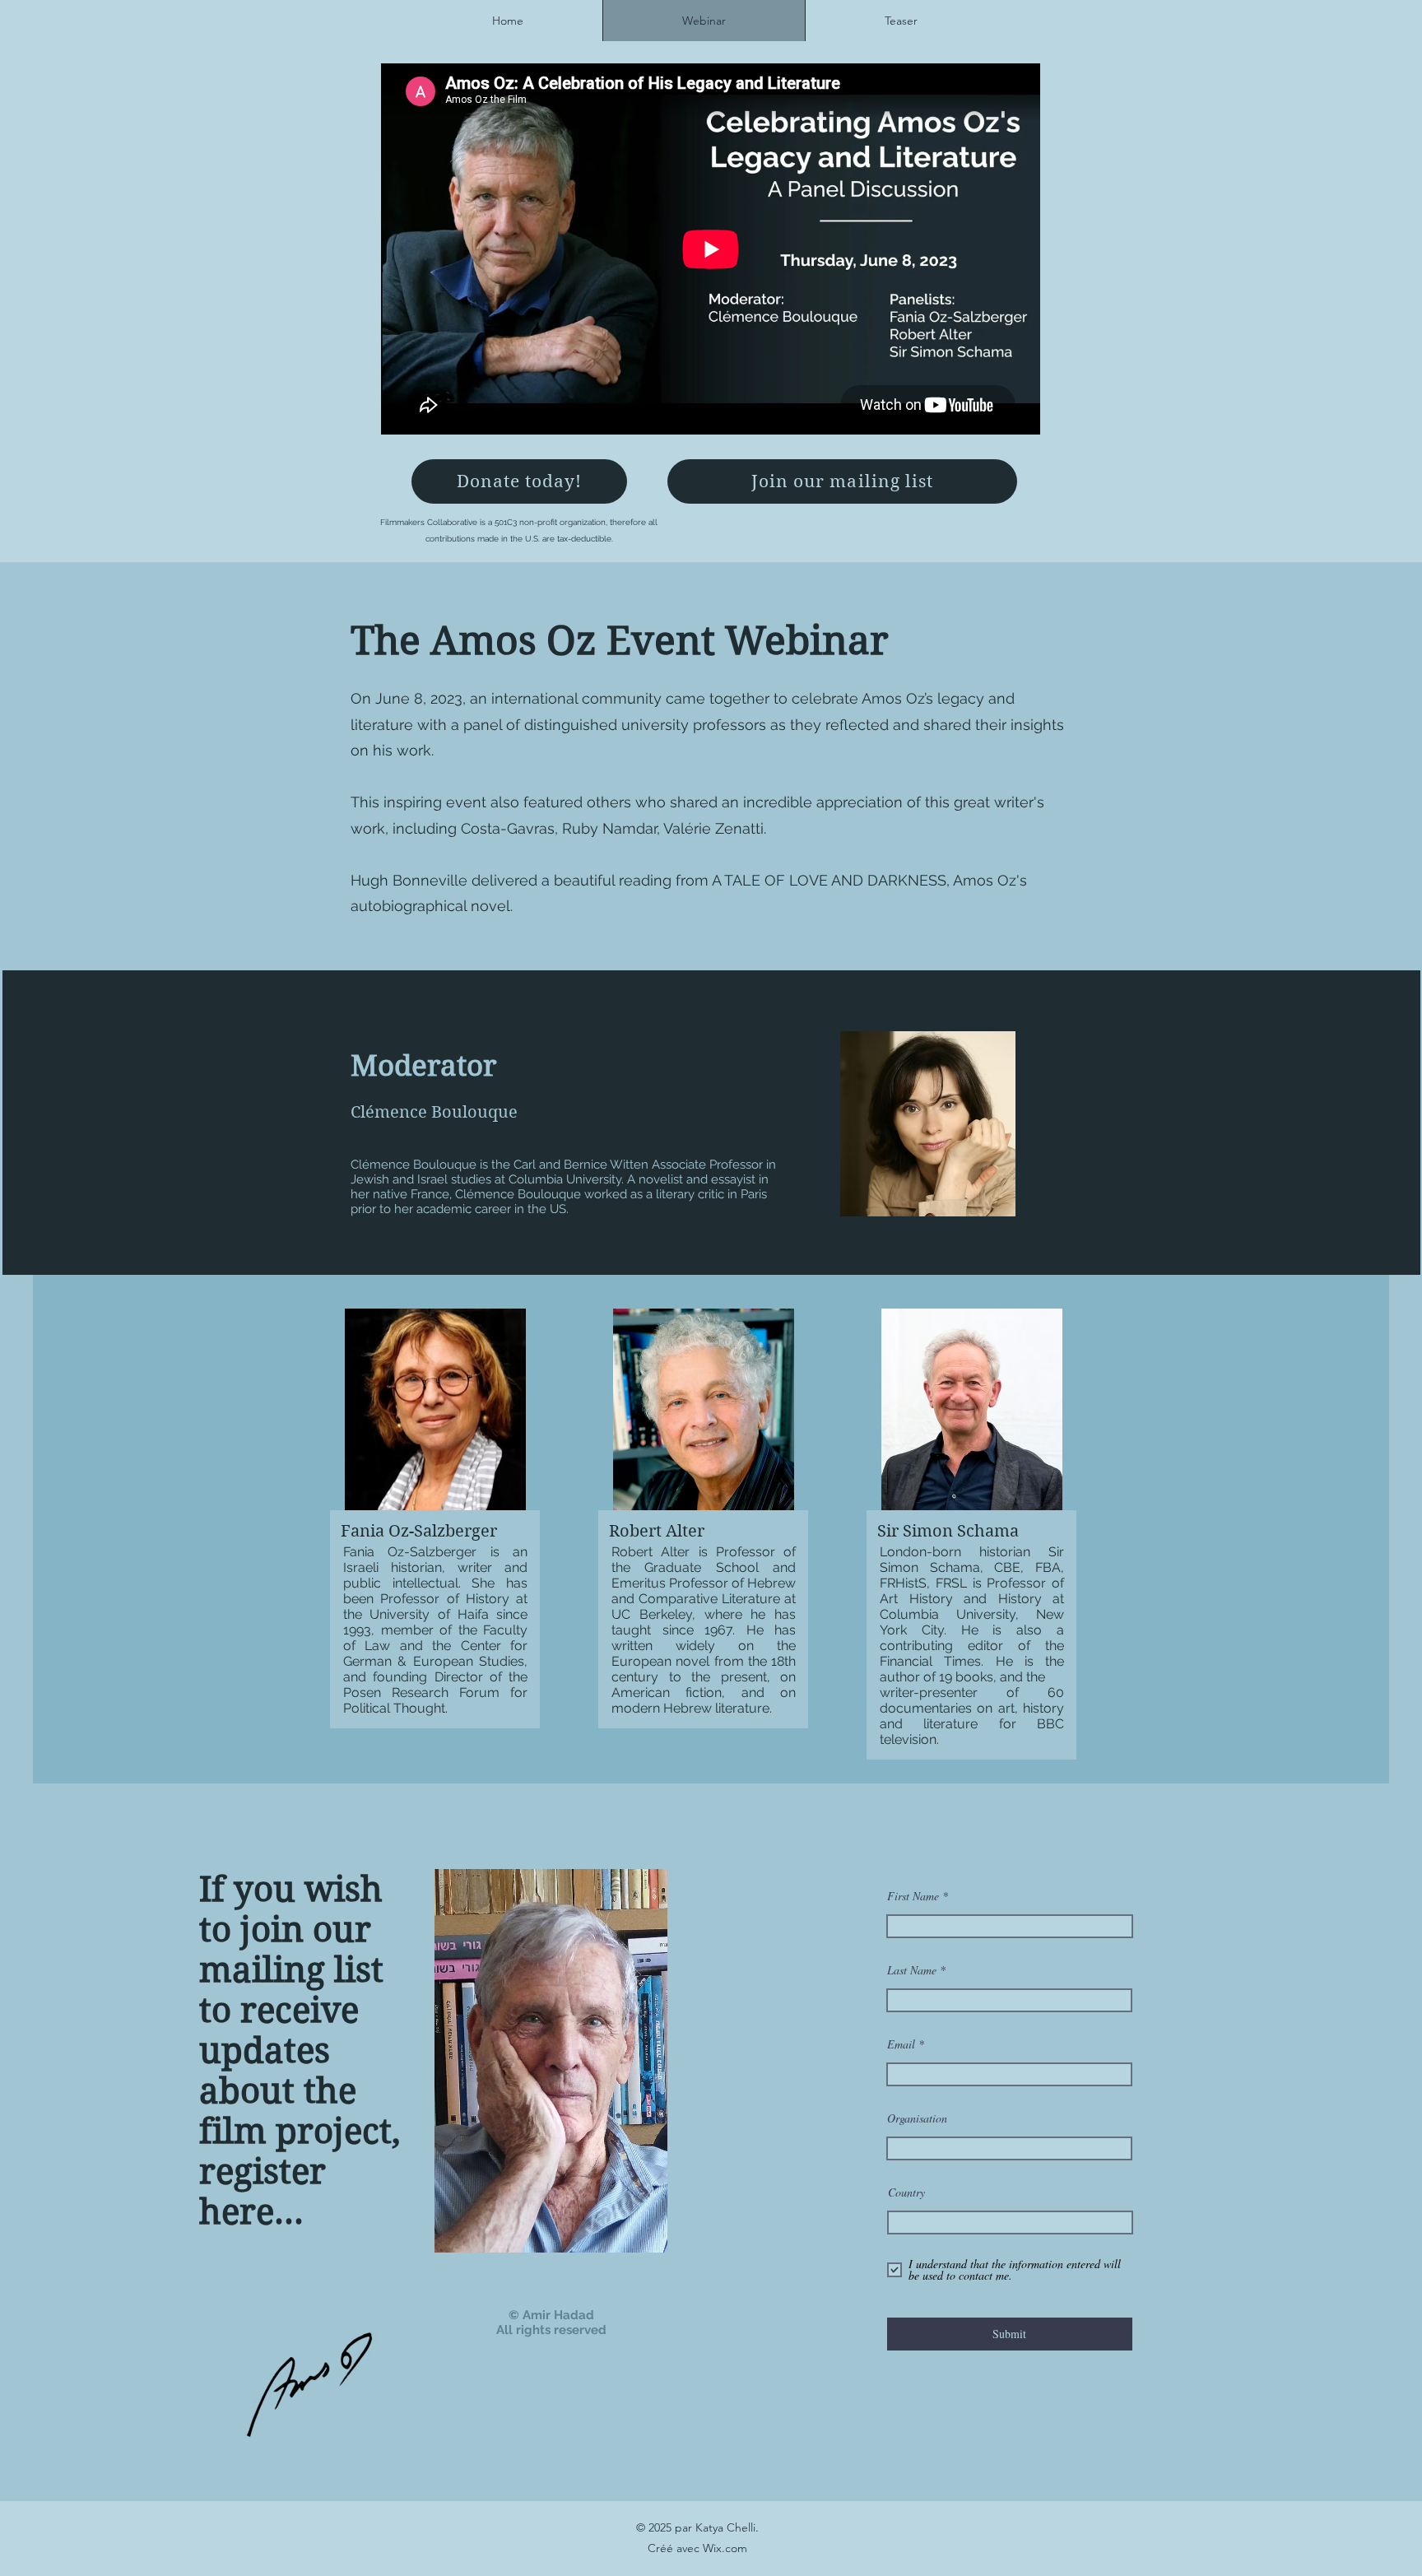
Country (906, 2192)
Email (901, 2044)
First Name (913, 1896)
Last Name (912, 1970)
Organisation (917, 2118)
